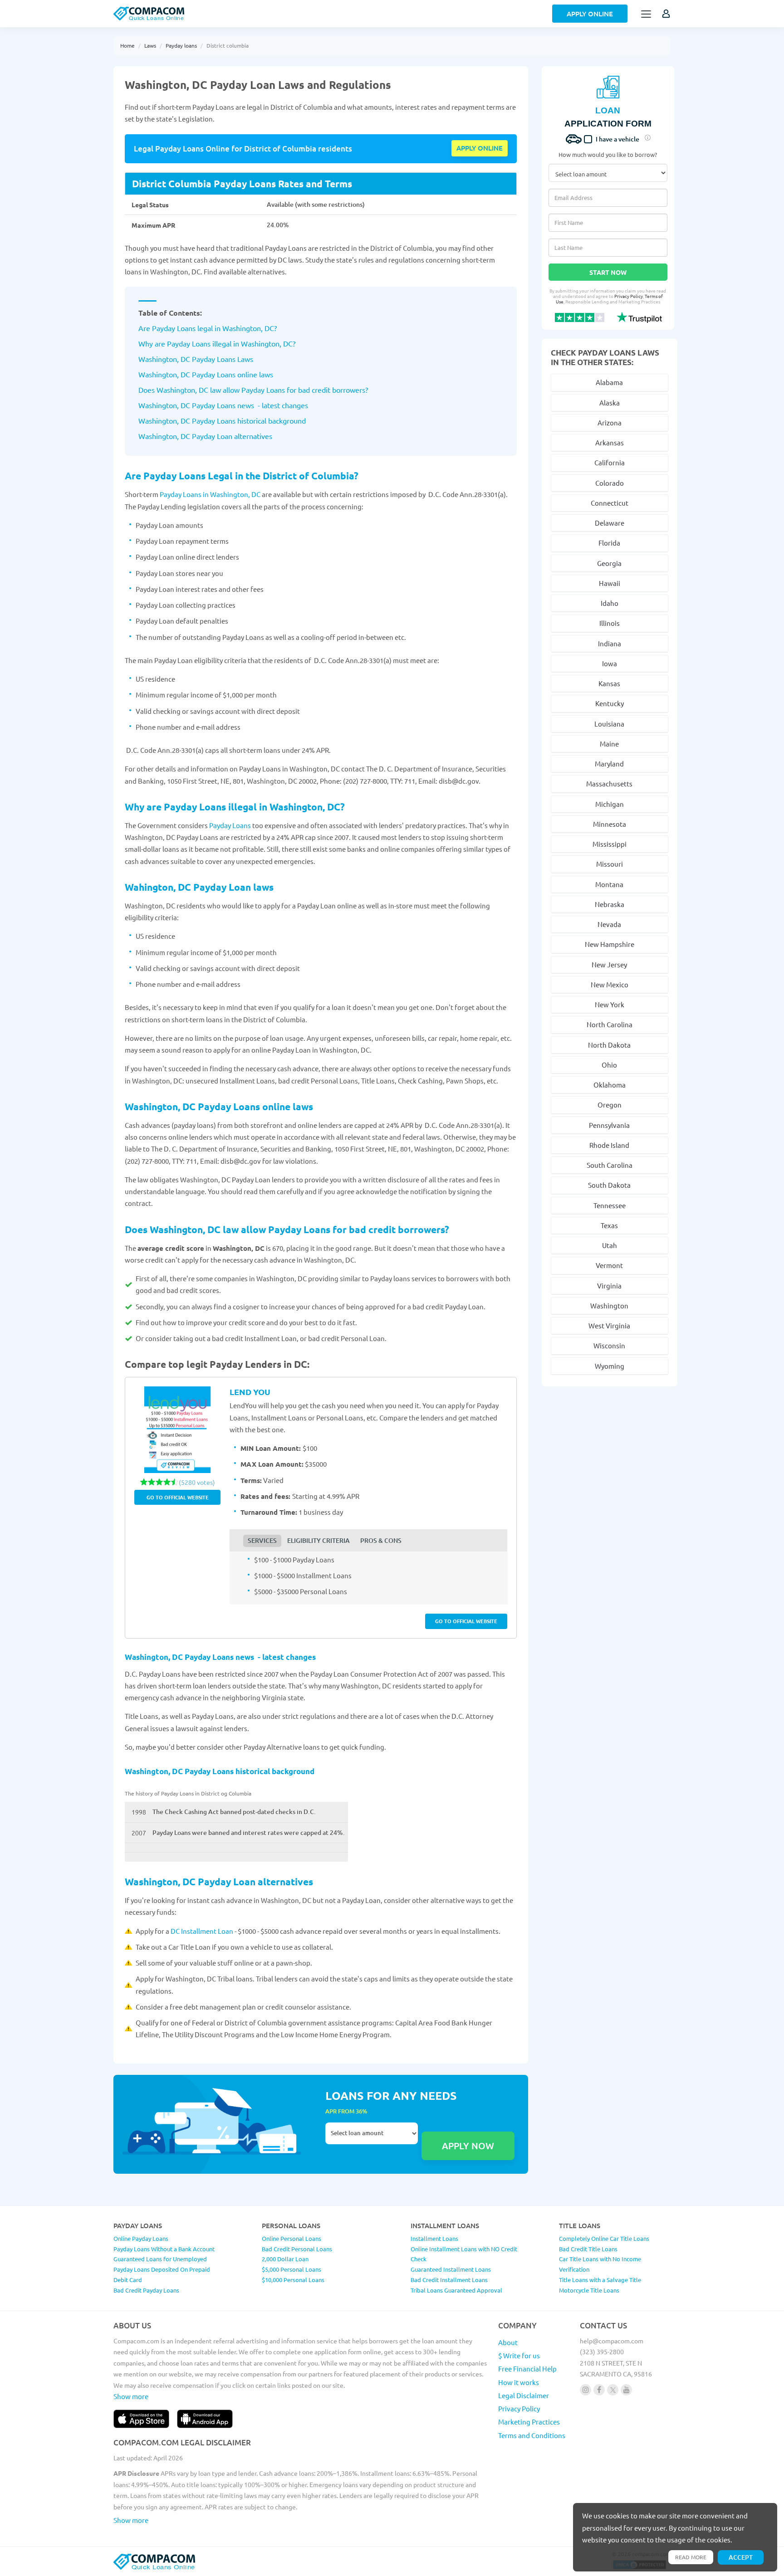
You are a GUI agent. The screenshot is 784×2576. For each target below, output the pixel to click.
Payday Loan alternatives (231, 436)
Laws (150, 45)
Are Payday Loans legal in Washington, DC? (208, 328)
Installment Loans (434, 2238)
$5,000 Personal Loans (292, 2269)
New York (610, 1004)
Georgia (609, 563)
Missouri (610, 864)
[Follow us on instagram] (586, 2390)
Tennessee (610, 1205)
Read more (691, 2557)
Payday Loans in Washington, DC (210, 494)
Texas (609, 1225)
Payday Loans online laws (232, 374)
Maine (609, 744)
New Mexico (610, 984)
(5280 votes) (197, 1482)
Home (127, 45)
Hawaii (610, 583)
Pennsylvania (609, 1125)
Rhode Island (609, 1145)
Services (262, 1540)
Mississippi (610, 844)
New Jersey (609, 964)
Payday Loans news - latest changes (249, 405)
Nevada (609, 924)
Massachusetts (609, 783)
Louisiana (609, 724)
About (508, 2342)
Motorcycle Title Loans (589, 2290)
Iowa (610, 663)
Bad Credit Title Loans (588, 2249)
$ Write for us (519, 2355)
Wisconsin (609, 1345)
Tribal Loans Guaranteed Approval (456, 2290)
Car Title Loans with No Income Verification (600, 2264)
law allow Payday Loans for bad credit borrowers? (288, 390)
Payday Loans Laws (222, 359)
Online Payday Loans (141, 2238)
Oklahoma (610, 1085)
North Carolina (610, 1024)
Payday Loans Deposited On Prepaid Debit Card (162, 2274)
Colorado (610, 483)
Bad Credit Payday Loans (146, 2290)
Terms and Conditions (532, 2435)
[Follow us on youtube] (626, 2390)
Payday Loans (230, 825)
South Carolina (610, 1165)
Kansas (609, 683)
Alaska (610, 402)
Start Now (608, 272)
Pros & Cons (381, 1540)
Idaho (610, 603)
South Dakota (609, 1185)
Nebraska (610, 904)
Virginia (609, 1286)
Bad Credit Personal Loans (297, 2249)
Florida (609, 543)
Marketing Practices (529, 2422)
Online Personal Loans (292, 2238)
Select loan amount (372, 2141)
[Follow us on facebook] (599, 2390)
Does (147, 390)
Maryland (609, 764)
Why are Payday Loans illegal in (190, 343)
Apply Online (590, 14)
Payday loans (181, 45)
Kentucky (610, 703)
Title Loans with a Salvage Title (600, 2280)
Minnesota (610, 824)
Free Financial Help (527, 2369)
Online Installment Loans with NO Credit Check (464, 2254)
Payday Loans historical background (248, 420)
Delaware (610, 523)
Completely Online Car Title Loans (604, 2238)
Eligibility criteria (318, 1540)
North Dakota (609, 1045)
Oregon (610, 1105)
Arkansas (610, 442)
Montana (609, 884)
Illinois (610, 623)
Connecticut (610, 503)
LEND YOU (250, 1392)
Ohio (609, 1065)
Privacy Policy (629, 296)
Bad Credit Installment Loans (449, 2280)
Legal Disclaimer (524, 2395)
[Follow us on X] (613, 2390)
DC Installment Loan (203, 1931)
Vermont (609, 1265)
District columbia (228, 45)
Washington (609, 1305)
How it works (519, 2382)
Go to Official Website (178, 1497)
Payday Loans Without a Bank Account (164, 2249)
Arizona (610, 422)
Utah (610, 1245)
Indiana (610, 643)
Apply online (480, 148)
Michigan (610, 804)
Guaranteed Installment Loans (451, 2269)
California (610, 462)
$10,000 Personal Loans (293, 2280)
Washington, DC (267, 343)
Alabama (609, 382)
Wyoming (610, 1366)
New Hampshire (610, 944)
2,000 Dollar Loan (285, 2259)
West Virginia (609, 1325)
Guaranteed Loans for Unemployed (160, 2259)
